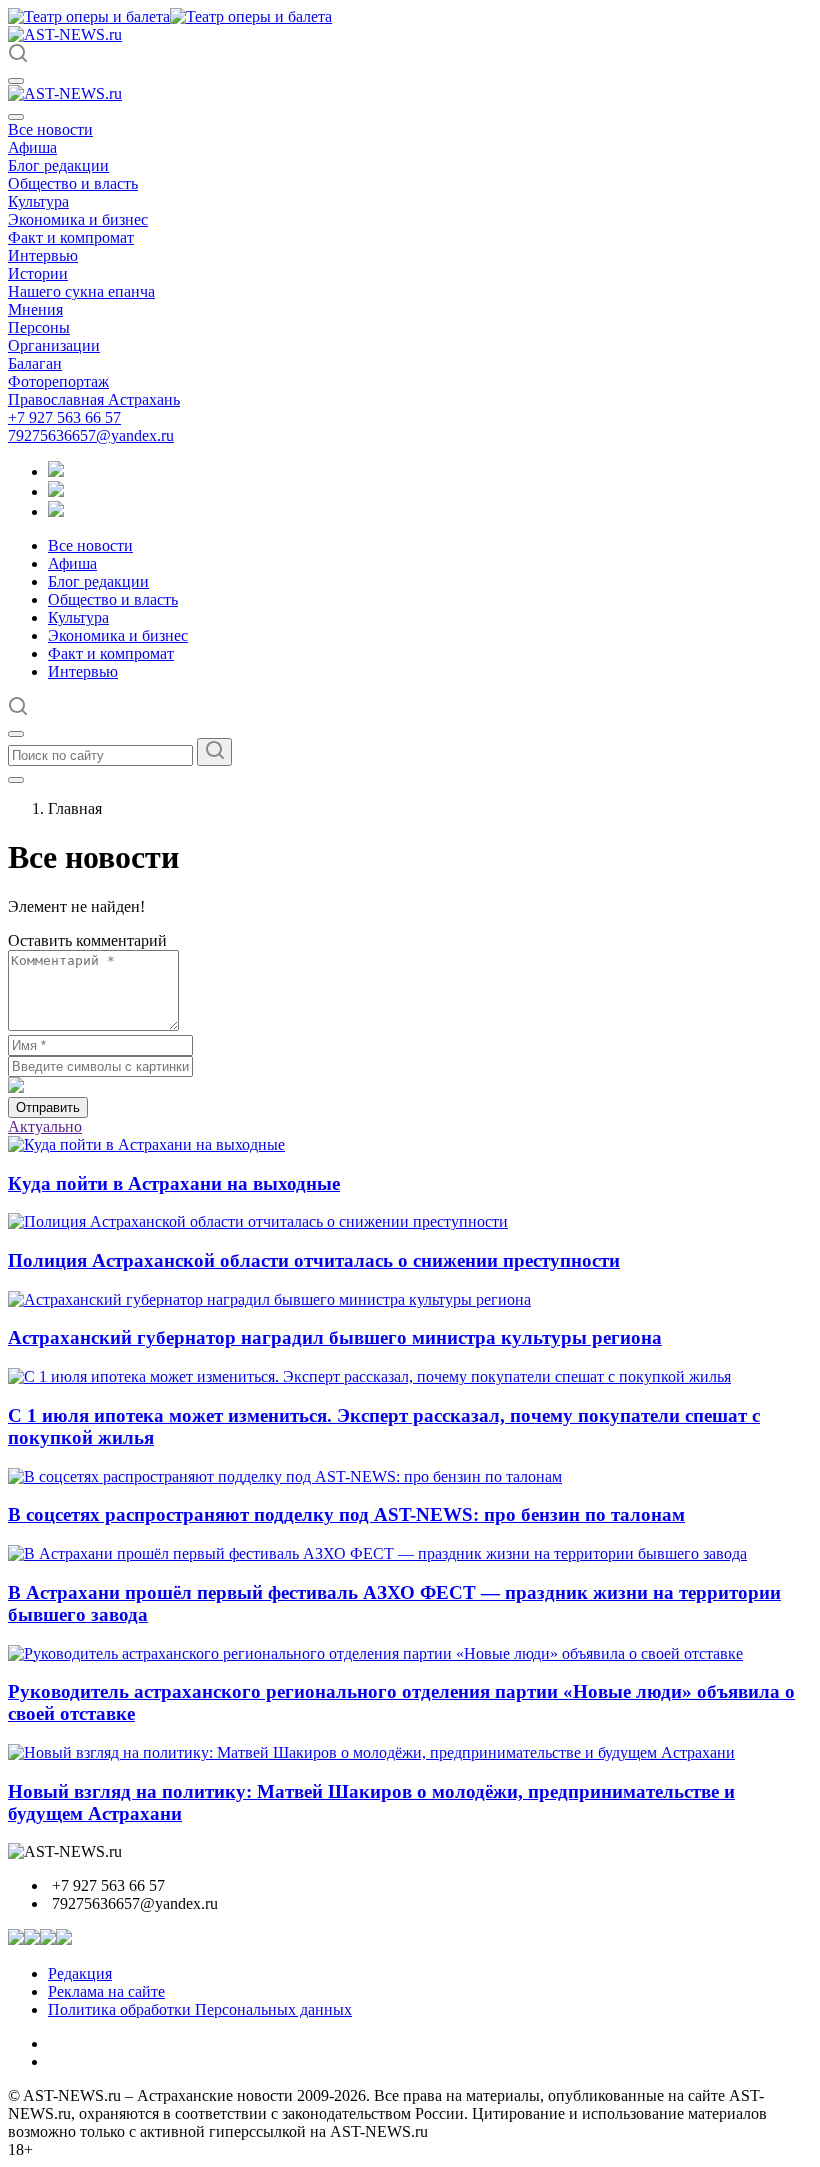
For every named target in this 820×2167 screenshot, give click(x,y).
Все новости (50, 129)
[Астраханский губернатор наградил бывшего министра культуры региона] (269, 1299)
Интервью (43, 255)
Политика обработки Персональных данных (200, 2009)
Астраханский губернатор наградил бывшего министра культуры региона (335, 1337)
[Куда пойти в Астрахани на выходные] (146, 1144)
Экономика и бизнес (78, 219)
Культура (38, 201)
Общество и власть (73, 183)
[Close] (16, 117)
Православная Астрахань (94, 399)
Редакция (80, 1973)
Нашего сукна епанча (81, 291)
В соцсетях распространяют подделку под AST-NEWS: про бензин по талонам (346, 1514)
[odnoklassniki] (56, 491)
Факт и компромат (71, 237)
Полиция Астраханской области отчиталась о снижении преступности (314, 1260)
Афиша (32, 147)
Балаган (35, 363)
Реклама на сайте (106, 1991)
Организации (54, 345)
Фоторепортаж (58, 381)
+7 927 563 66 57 (64, 417)
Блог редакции (58, 165)
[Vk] (56, 511)
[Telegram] (56, 471)
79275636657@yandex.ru (91, 435)
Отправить (48, 1107)
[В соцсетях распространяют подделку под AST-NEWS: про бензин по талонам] (285, 1476)
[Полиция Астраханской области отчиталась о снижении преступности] (258, 1221)
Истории (38, 273)
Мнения (35, 309)
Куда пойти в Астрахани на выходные (174, 1183)
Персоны (39, 327)
